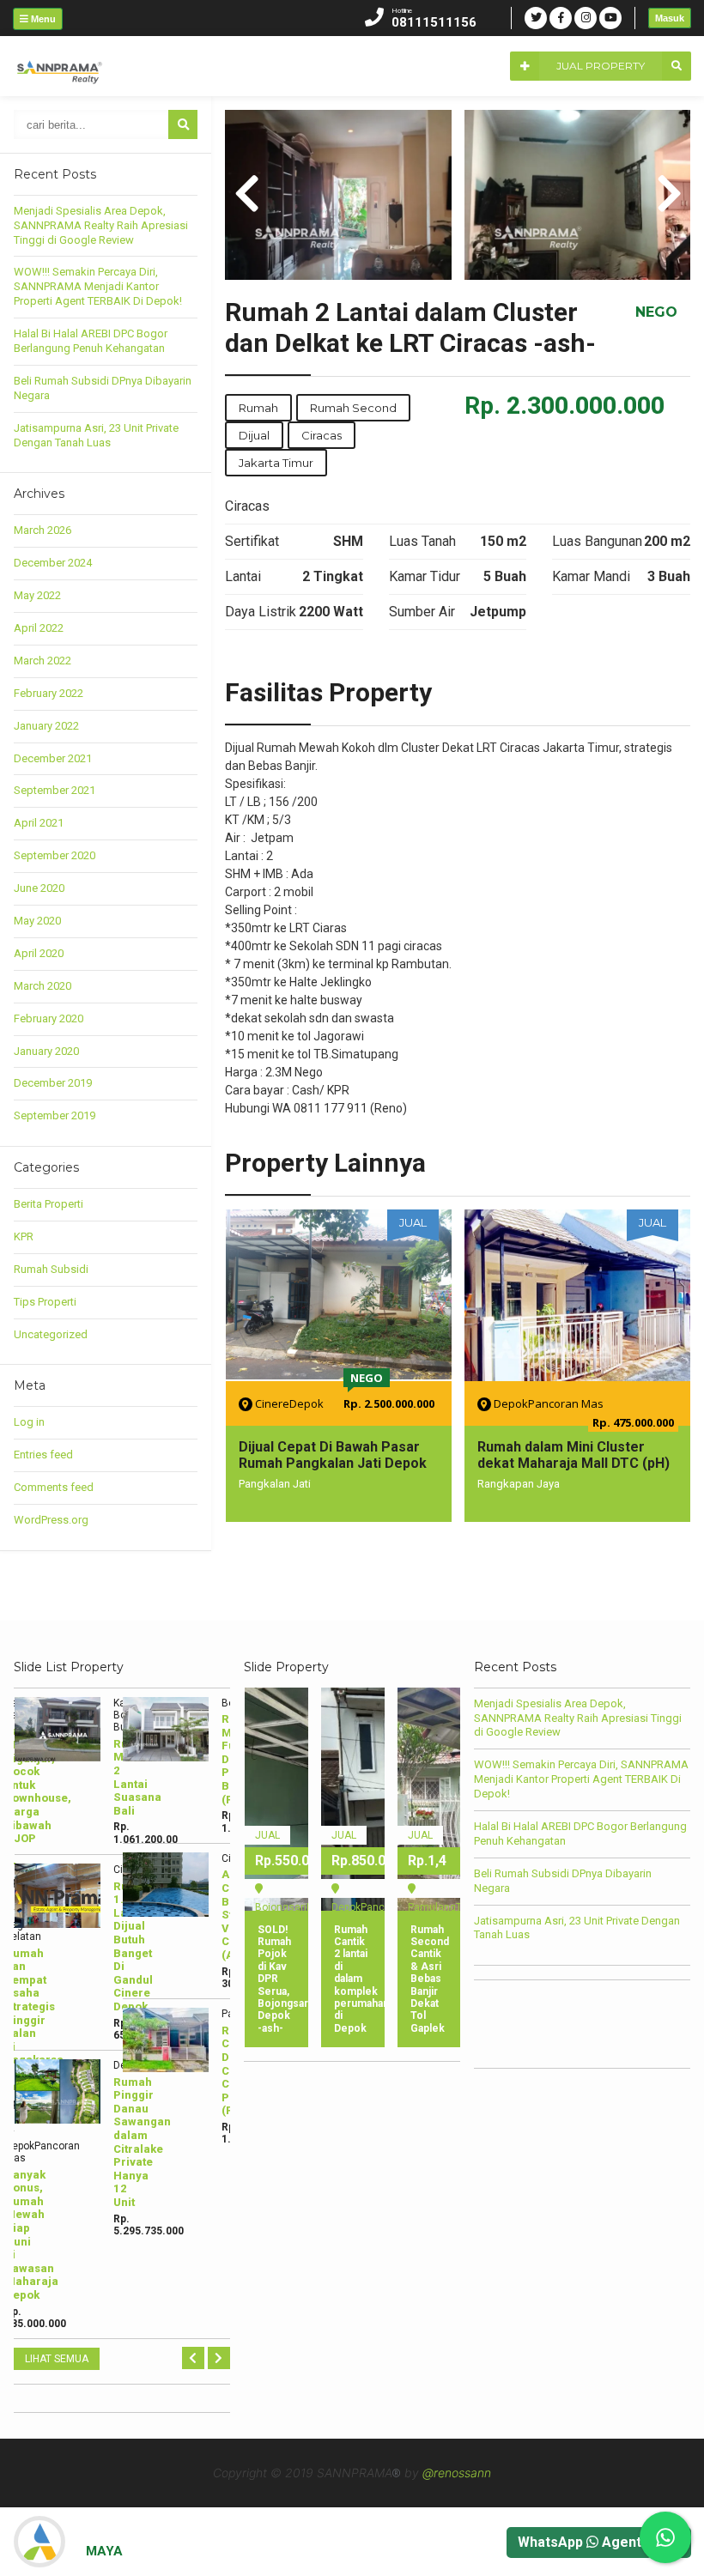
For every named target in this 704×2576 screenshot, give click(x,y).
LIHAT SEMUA (57, 2359)
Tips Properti (45, 1302)
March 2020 (42, 986)
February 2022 (49, 693)
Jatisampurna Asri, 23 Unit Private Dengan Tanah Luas (96, 435)
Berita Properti (49, 1204)
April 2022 (39, 628)
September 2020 (55, 855)
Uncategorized (51, 1334)
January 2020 (46, 1051)
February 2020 (49, 1018)
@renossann (457, 2473)
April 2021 (39, 823)
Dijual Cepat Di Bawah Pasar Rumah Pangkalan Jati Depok (333, 1455)
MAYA (104, 2551)
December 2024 (53, 563)
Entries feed (43, 1455)
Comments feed (54, 1487)
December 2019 (53, 1083)
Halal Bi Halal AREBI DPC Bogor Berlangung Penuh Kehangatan (91, 341)
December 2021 (53, 758)
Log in (29, 1422)
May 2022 (37, 595)
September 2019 (55, 1115)
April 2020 (39, 953)
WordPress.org (51, 1520)
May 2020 (37, 921)
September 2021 (55, 790)
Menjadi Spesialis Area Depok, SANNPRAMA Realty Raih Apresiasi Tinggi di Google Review (101, 225)
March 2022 (42, 661)
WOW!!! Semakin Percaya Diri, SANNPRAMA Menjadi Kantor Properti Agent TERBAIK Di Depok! (98, 286)
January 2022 (46, 726)
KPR (24, 1236)
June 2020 (39, 888)
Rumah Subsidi (51, 1269)
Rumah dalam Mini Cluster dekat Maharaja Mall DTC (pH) (574, 1455)
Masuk (670, 18)
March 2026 (42, 530)
